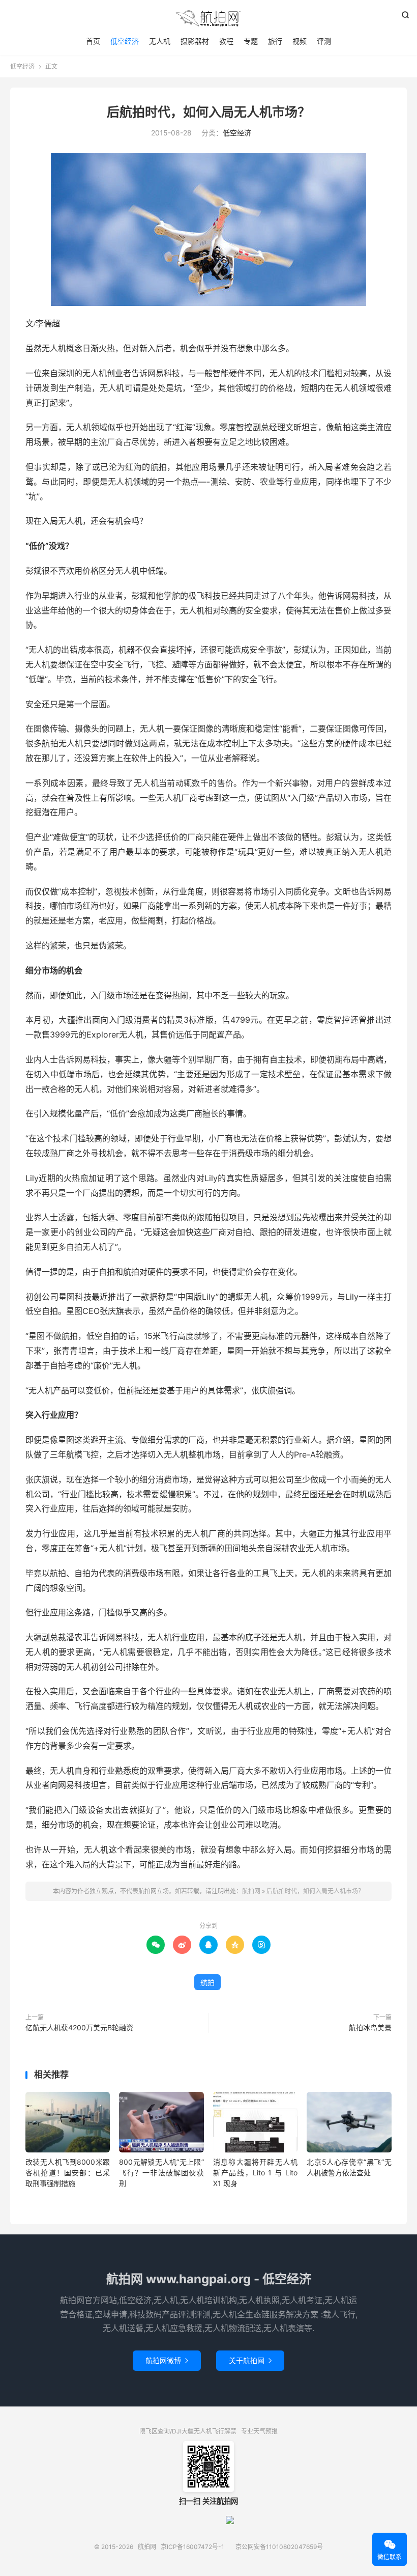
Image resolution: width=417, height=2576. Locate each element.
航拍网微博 (167, 2360)
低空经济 (125, 41)
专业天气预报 (259, 2431)
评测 (324, 41)
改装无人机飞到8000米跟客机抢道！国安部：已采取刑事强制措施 (68, 2173)
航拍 (207, 1982)
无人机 (160, 41)
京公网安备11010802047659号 (279, 2547)
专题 (251, 41)
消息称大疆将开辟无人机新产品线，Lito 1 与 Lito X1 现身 (255, 2173)
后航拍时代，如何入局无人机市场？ (208, 112)
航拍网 (208, 18)
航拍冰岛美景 (370, 2027)
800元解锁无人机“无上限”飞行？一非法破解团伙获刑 (161, 2173)
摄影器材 (195, 41)
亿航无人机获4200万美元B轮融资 (79, 2027)
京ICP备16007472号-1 (192, 2547)
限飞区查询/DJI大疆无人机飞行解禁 (188, 2431)
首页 (93, 41)
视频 (300, 41)
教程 (226, 41)
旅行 (275, 41)
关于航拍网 (250, 2360)
